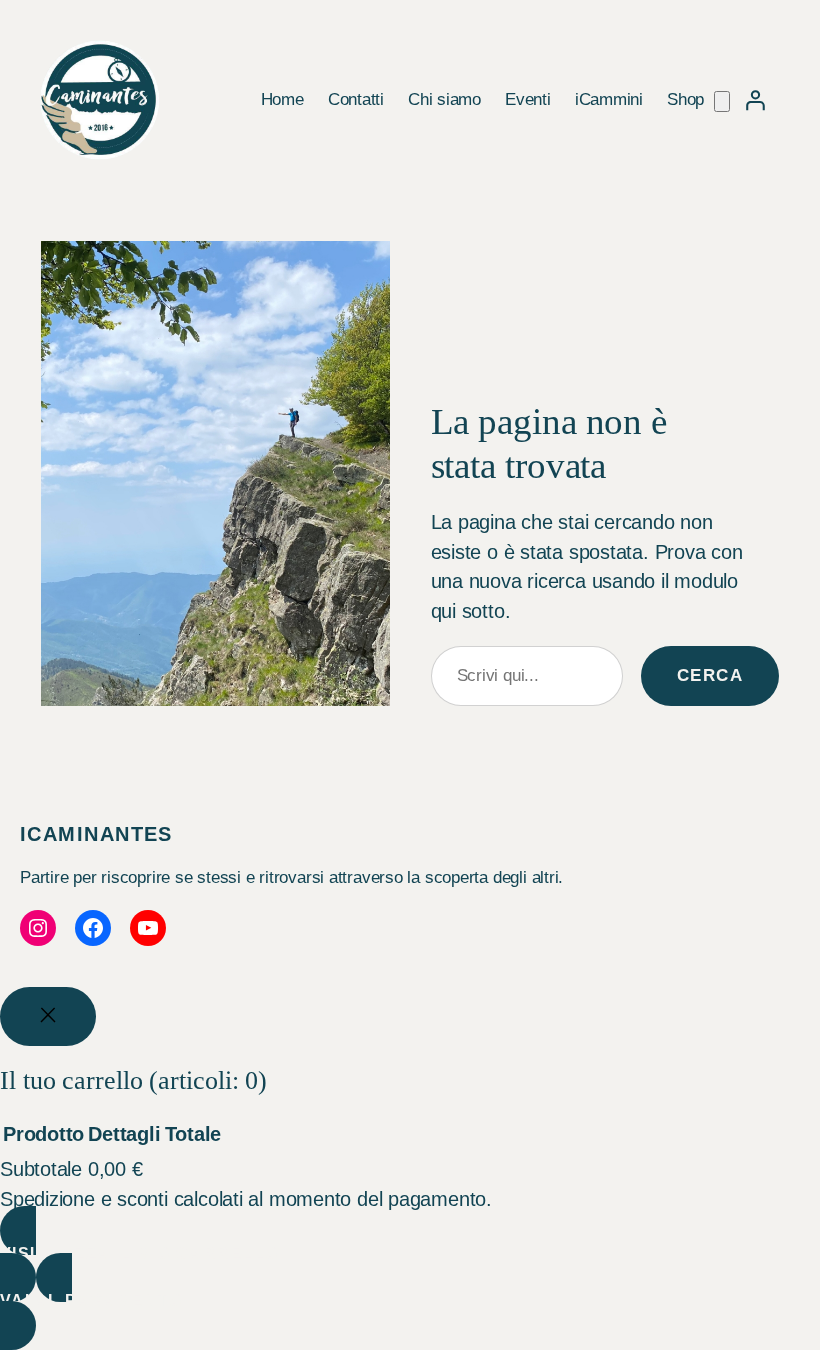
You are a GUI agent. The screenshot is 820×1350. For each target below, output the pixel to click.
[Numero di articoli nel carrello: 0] (722, 101)
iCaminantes (96, 834)
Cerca (710, 675)
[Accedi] (755, 100)
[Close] (48, 1017)
